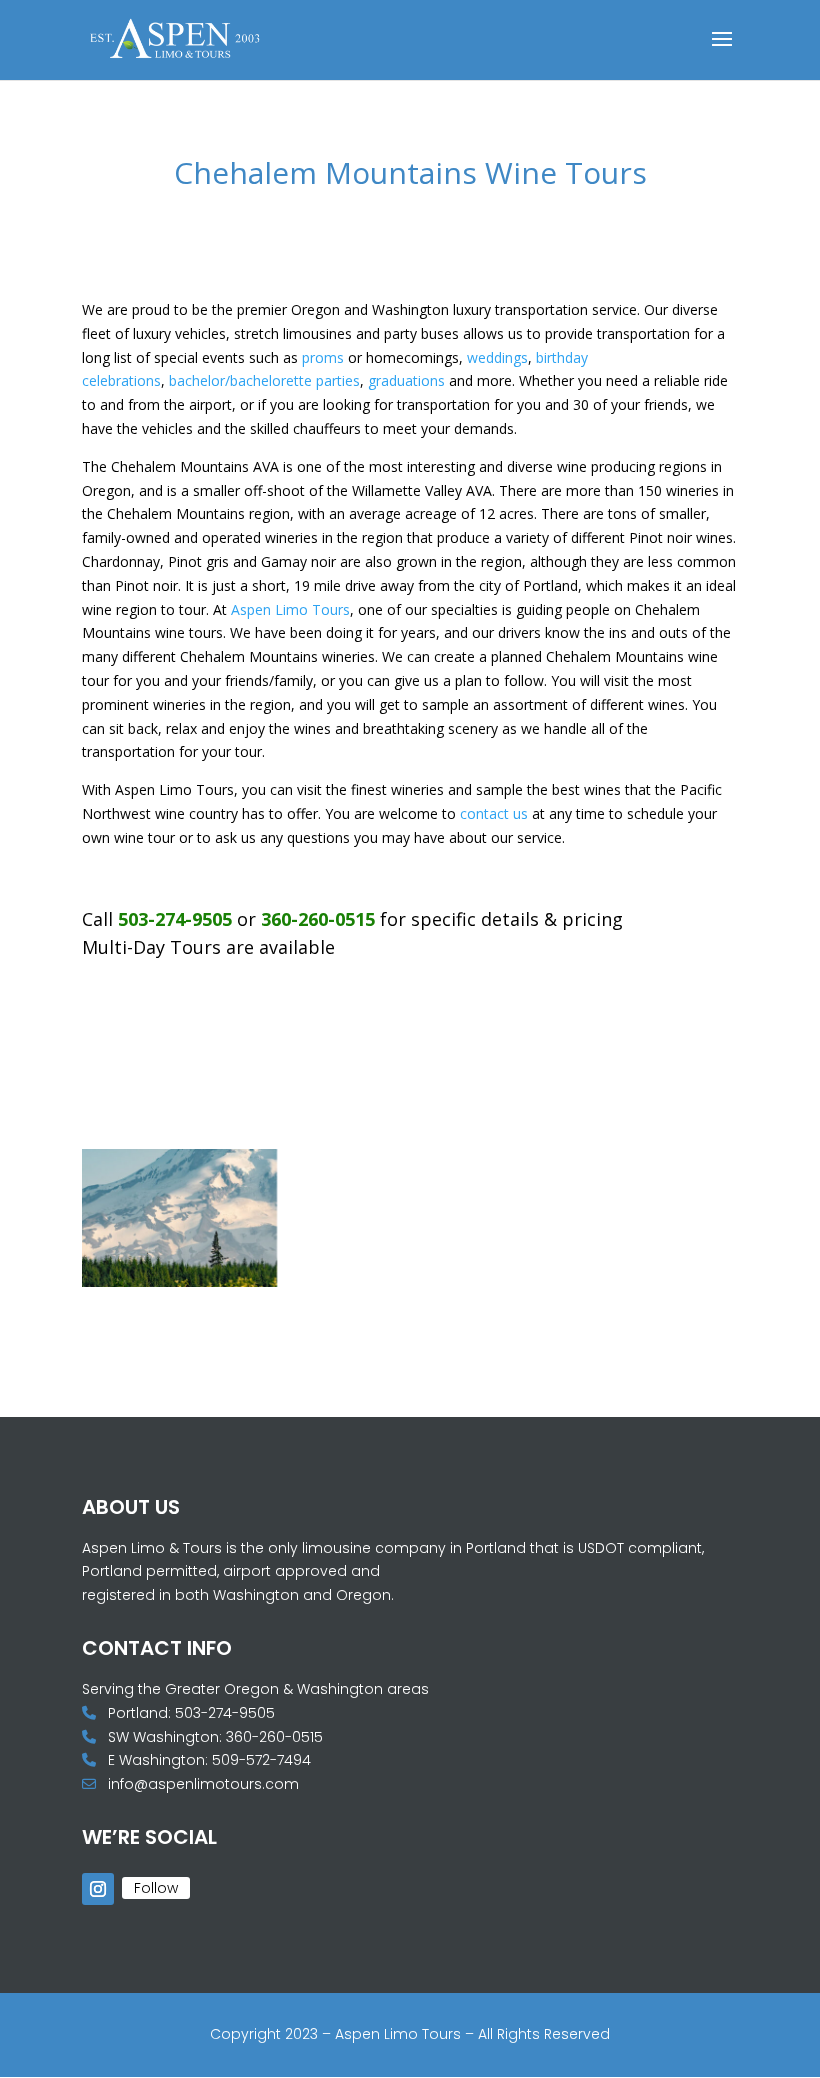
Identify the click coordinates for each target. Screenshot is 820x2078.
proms (323, 357)
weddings (497, 357)
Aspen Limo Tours (290, 609)
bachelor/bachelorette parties (264, 380)
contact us (494, 813)
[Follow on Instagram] (98, 1889)
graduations (406, 380)
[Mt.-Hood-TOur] (179, 1281)
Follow (156, 1888)
